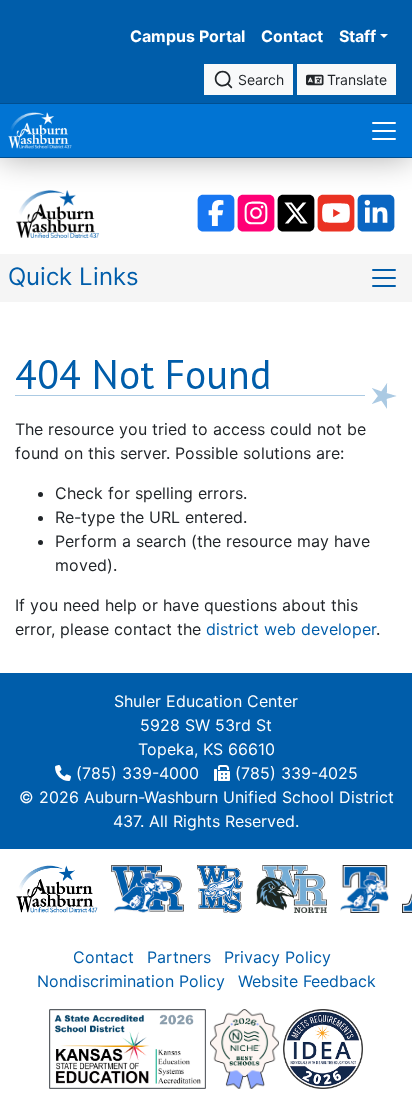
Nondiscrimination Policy (131, 981)
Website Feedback (307, 981)
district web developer (291, 629)
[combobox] (248, 79)
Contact (292, 36)
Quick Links (73, 276)
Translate (355, 79)
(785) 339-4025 (296, 773)
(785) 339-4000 (137, 773)
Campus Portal (187, 36)
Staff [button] (357, 36)
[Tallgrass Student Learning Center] (365, 887)
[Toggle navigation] (384, 130)
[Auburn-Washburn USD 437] (57, 887)
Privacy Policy (277, 957)
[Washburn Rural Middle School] (220, 887)
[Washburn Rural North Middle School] (291, 887)
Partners (179, 957)
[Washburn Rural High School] (147, 887)
